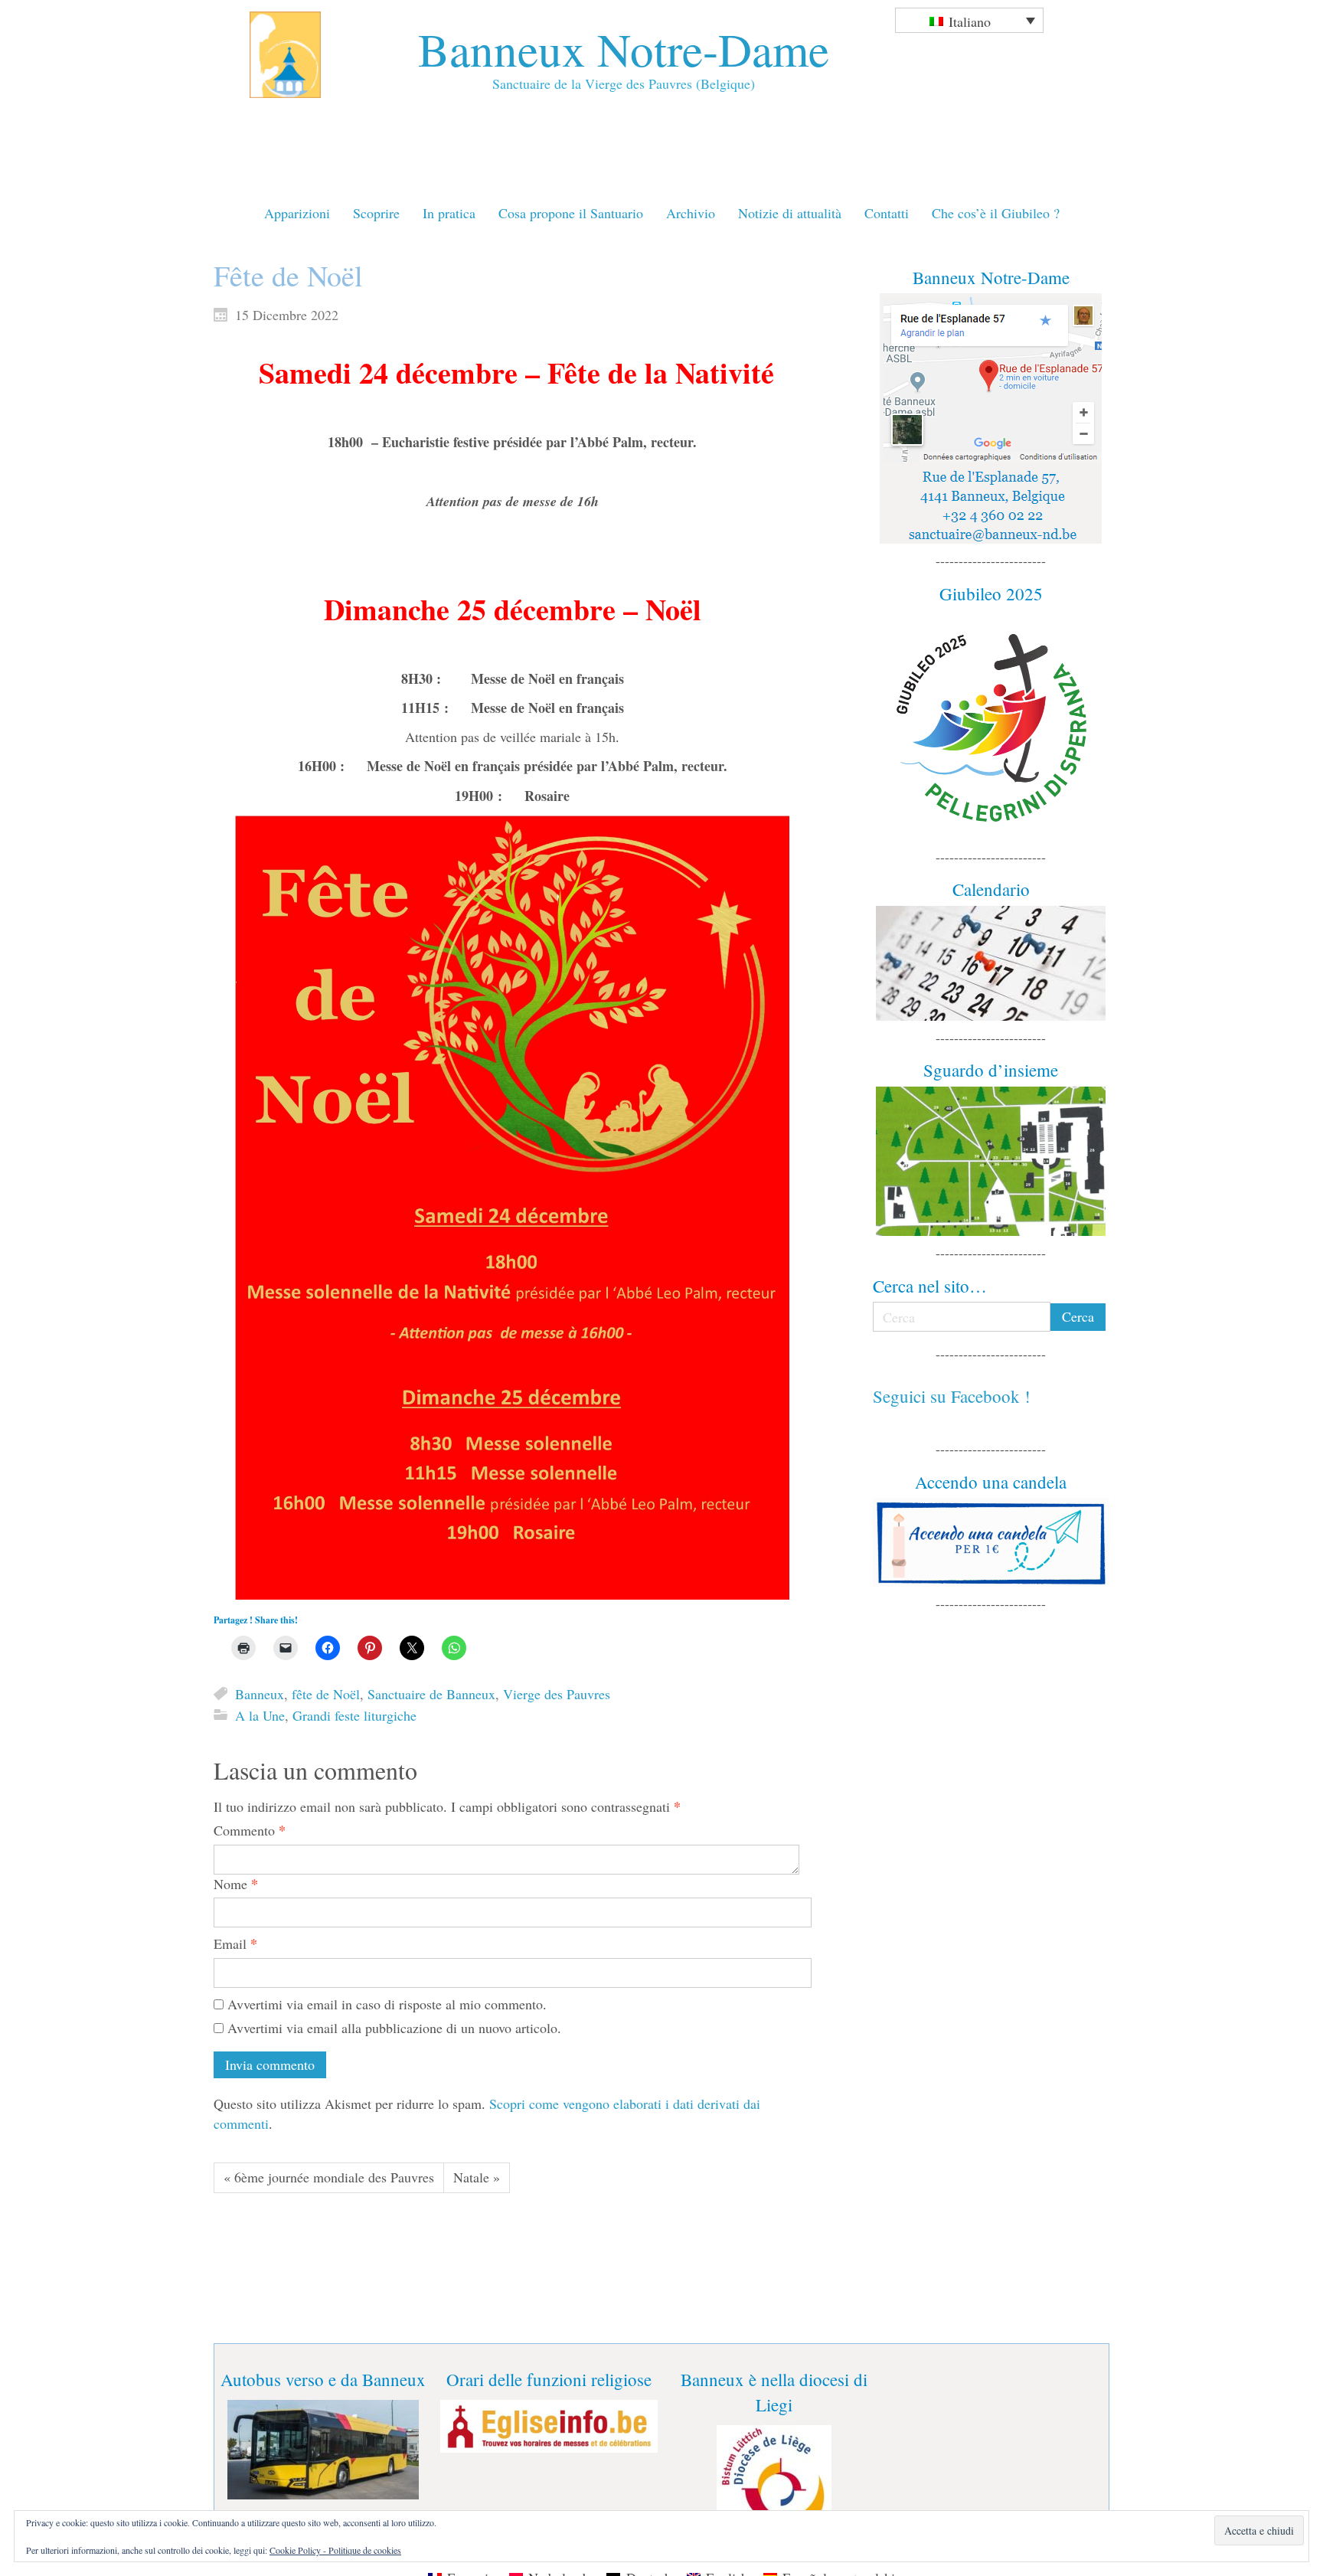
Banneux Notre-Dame (624, 49)
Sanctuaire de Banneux (431, 1694)
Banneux (260, 1694)
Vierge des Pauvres (557, 1694)
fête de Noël (326, 1694)
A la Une (260, 1715)
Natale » (477, 2177)
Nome (236, 1884)
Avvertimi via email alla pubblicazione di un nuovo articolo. (394, 2028)
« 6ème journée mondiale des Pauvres (329, 2177)
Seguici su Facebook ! (952, 1396)
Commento (250, 1831)
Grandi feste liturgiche (354, 1715)
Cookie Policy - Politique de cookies (335, 2550)
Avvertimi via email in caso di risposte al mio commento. (387, 2004)
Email (235, 1944)
